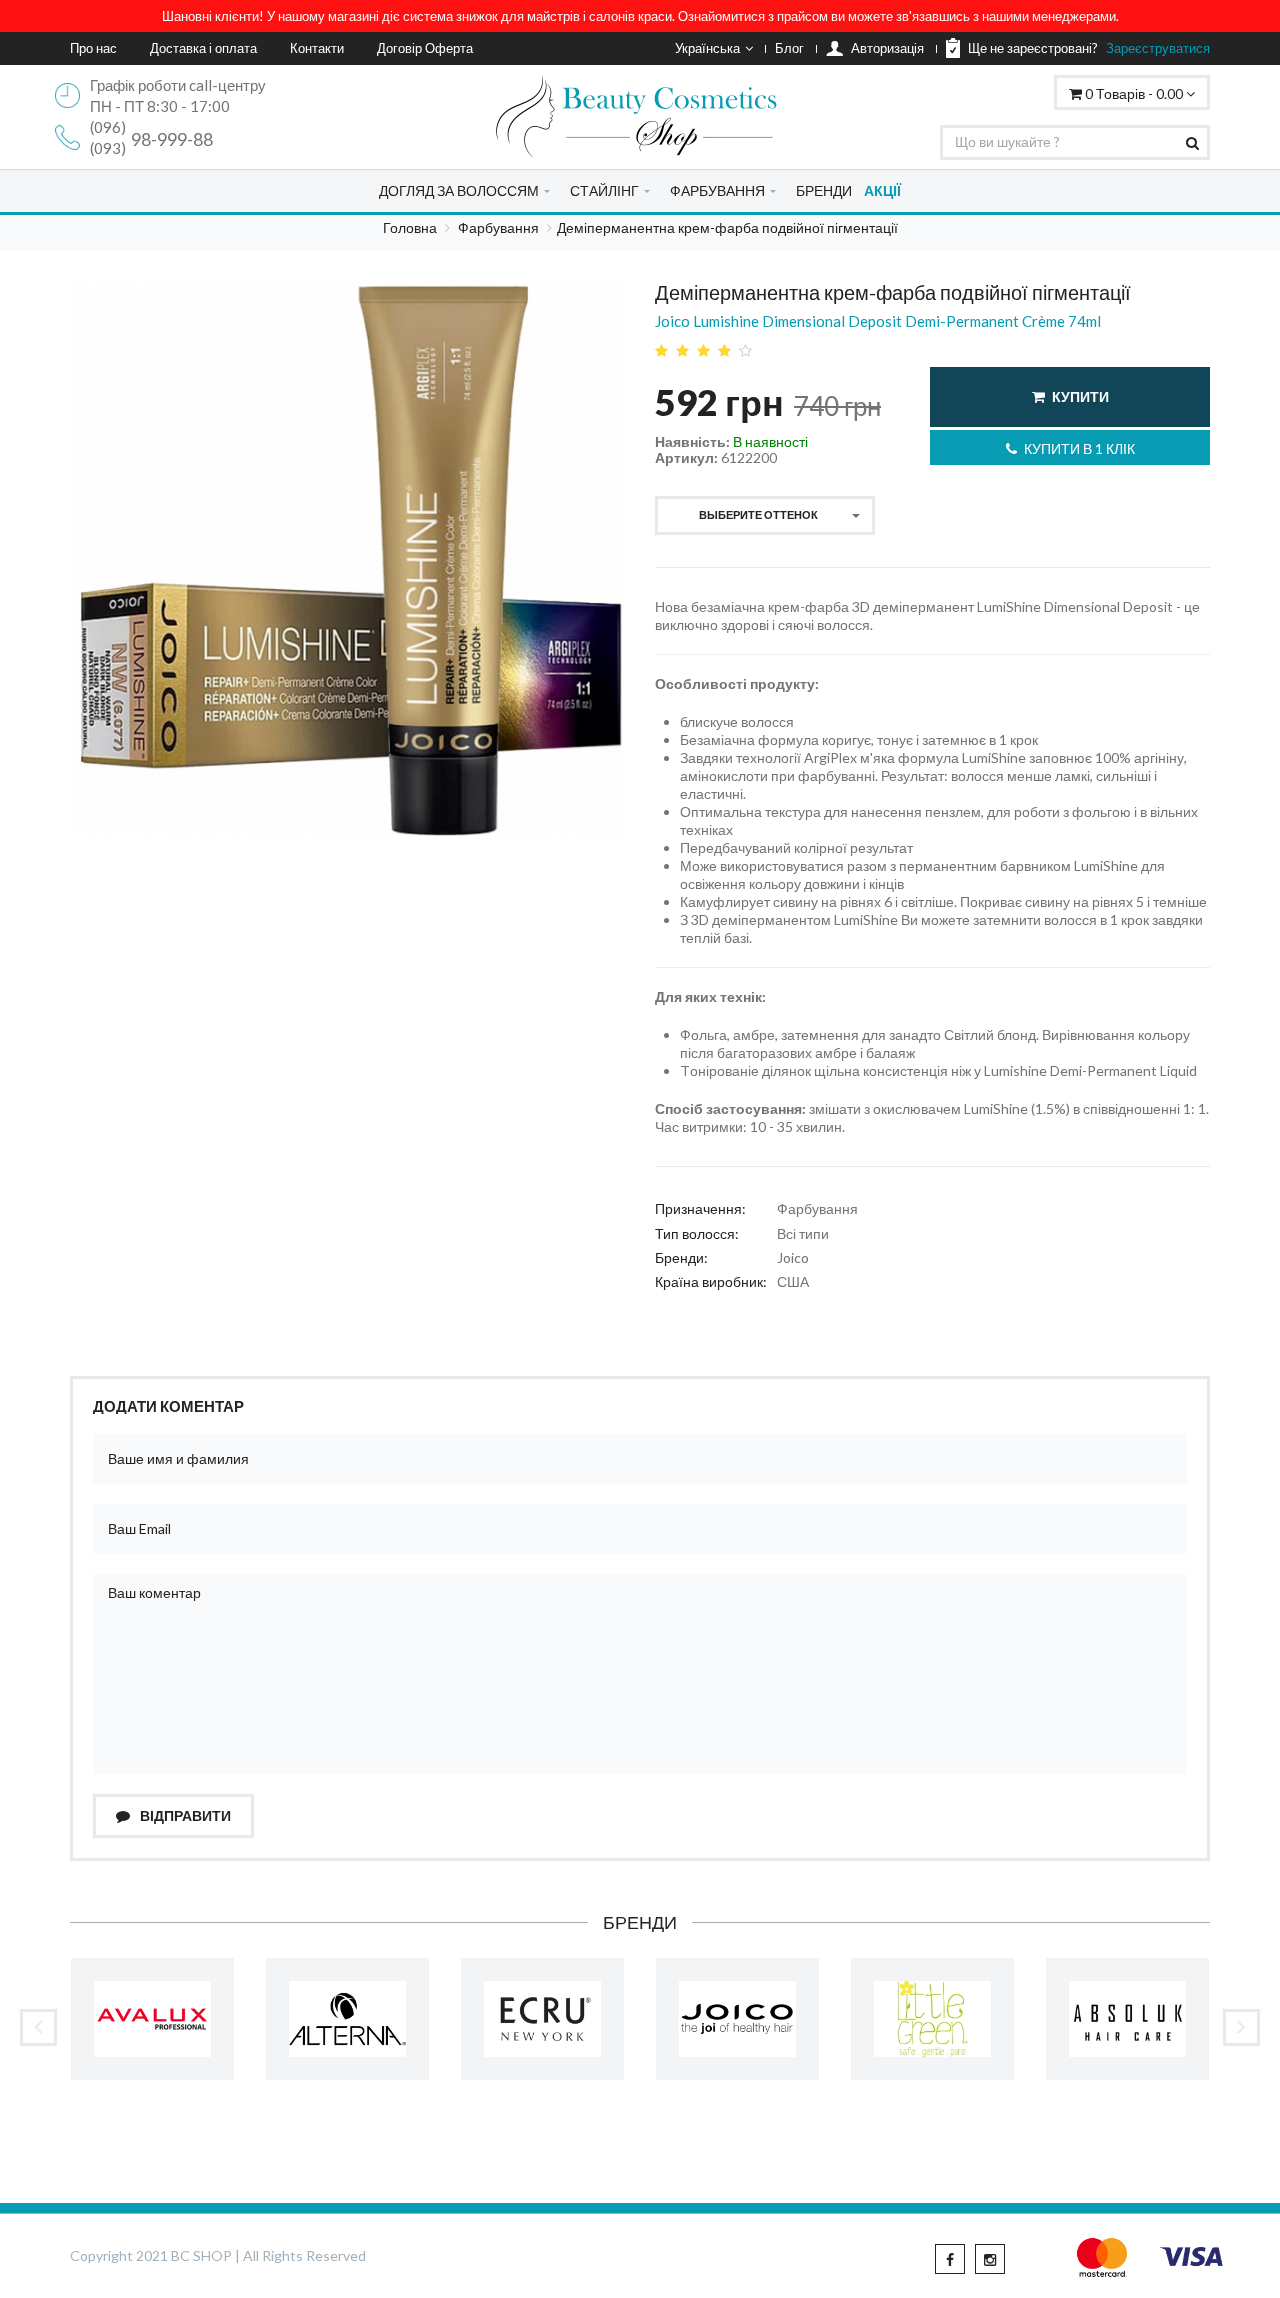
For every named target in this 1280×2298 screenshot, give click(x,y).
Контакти (317, 48)
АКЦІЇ (882, 190)
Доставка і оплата (203, 48)
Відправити (184, 1815)
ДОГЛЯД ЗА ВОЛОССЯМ (459, 190)
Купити (1080, 396)
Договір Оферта (425, 48)
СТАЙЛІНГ (604, 190)
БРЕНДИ (824, 190)
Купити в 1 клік (1079, 448)
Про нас (93, 48)
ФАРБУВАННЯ (717, 190)
